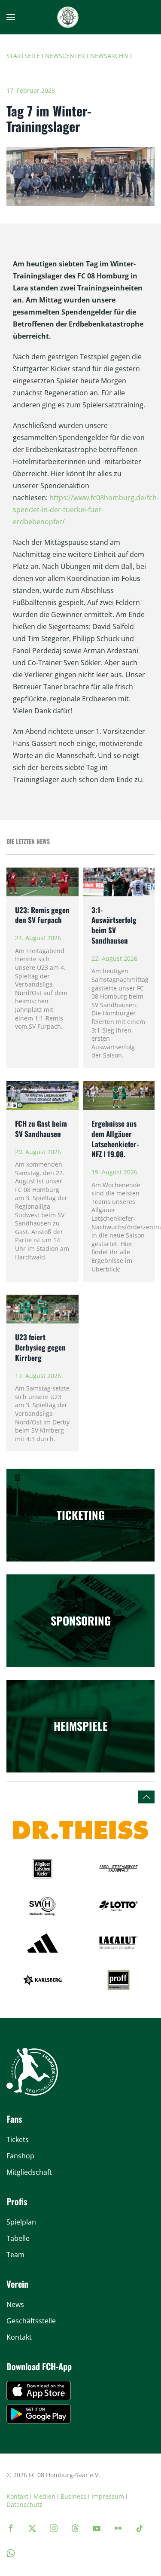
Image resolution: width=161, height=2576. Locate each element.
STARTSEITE (23, 56)
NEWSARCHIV (109, 56)
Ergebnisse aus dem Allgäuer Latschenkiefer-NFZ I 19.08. (115, 1139)
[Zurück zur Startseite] (68, 17)
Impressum (108, 2496)
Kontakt (17, 2496)
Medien (44, 2496)
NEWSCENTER (65, 56)
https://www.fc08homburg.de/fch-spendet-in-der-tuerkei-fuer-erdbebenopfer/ (86, 510)
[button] (11, 17)
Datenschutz (24, 2504)
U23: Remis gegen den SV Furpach (42, 915)
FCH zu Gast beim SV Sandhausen (41, 1129)
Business (73, 2496)
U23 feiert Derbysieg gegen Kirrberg (40, 1347)
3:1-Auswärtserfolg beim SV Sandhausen (114, 925)
